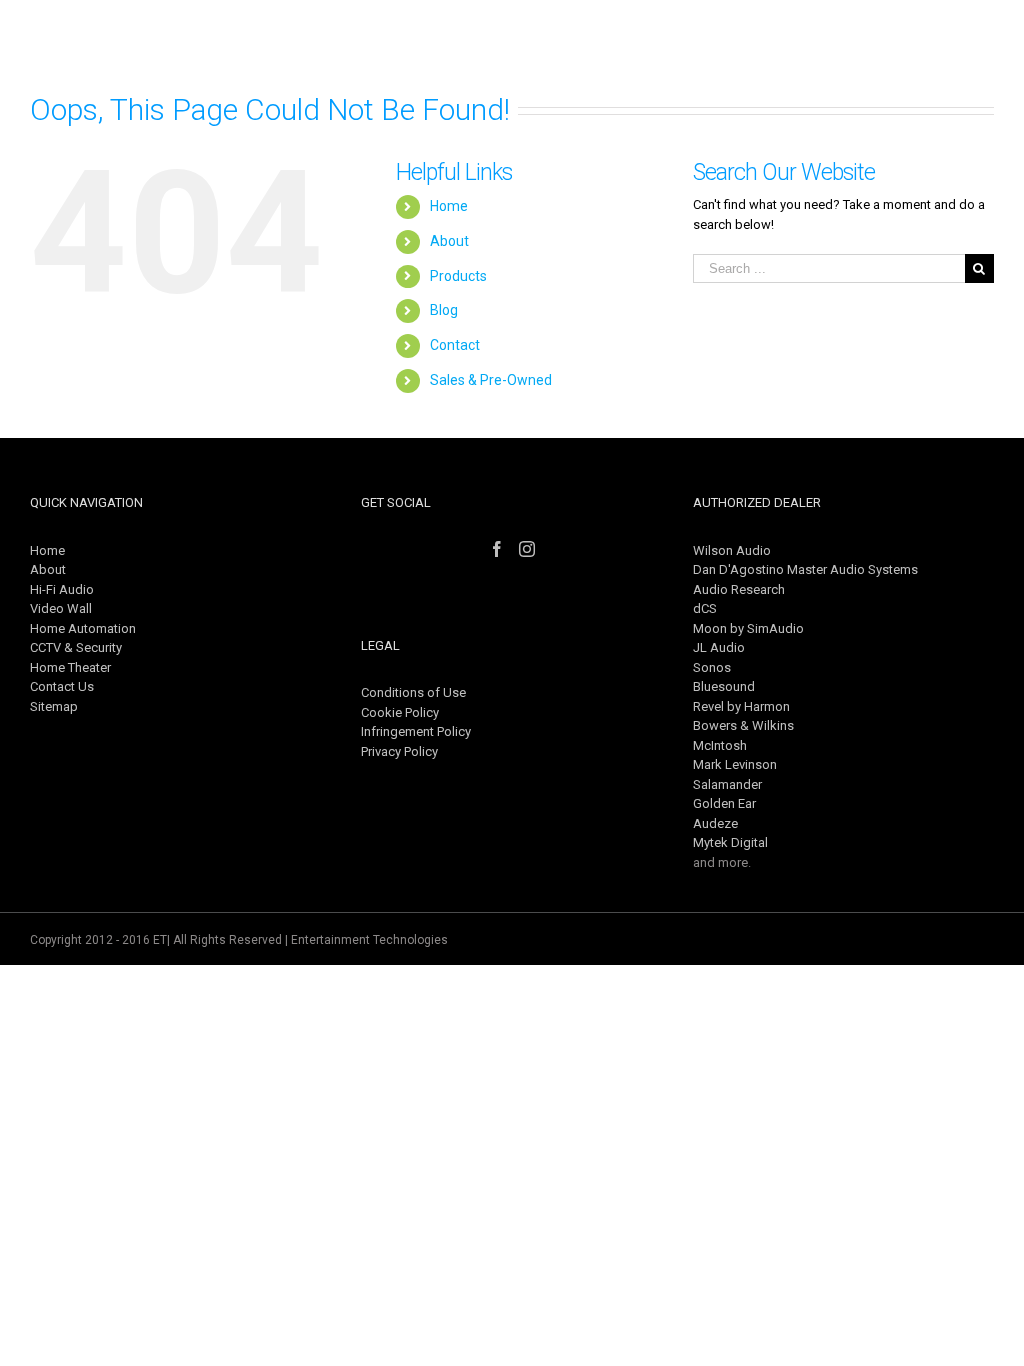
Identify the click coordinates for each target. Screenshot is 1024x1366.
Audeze (715, 823)
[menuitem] (439, 45)
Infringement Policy (416, 731)
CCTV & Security (76, 647)
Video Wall (61, 608)
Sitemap (54, 706)
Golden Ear (724, 803)
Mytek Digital (730, 842)
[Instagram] (527, 549)
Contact (455, 345)
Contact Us (62, 686)
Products (458, 276)
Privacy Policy (399, 751)
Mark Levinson (735, 764)
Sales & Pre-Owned (491, 380)
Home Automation (83, 628)
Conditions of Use (413, 692)
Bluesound (724, 686)
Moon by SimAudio (748, 628)
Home (449, 206)
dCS (705, 608)
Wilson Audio (732, 550)
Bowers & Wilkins (743, 725)
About (449, 241)
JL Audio (719, 647)
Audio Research (739, 589)
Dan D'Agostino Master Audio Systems (805, 569)
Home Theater (70, 667)
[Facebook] (497, 549)
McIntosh (720, 745)
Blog (444, 310)
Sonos (712, 667)
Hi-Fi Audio (62, 589)
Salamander (727, 784)
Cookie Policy (400, 712)
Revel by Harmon (741, 706)
